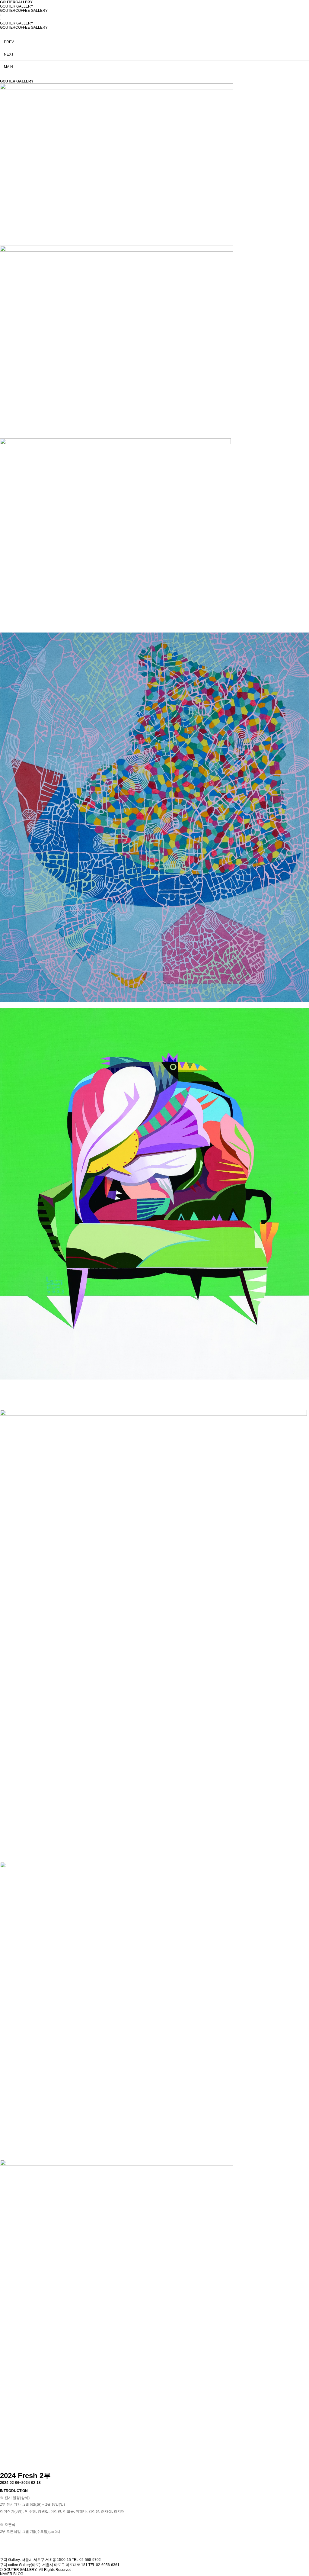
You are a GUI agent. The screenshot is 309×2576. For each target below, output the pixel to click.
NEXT (9, 54)
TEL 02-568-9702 (86, 2560)
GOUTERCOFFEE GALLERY (24, 11)
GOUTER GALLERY (17, 6)
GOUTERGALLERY (16, 2)
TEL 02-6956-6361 (104, 2565)
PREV (9, 42)
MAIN (8, 67)
